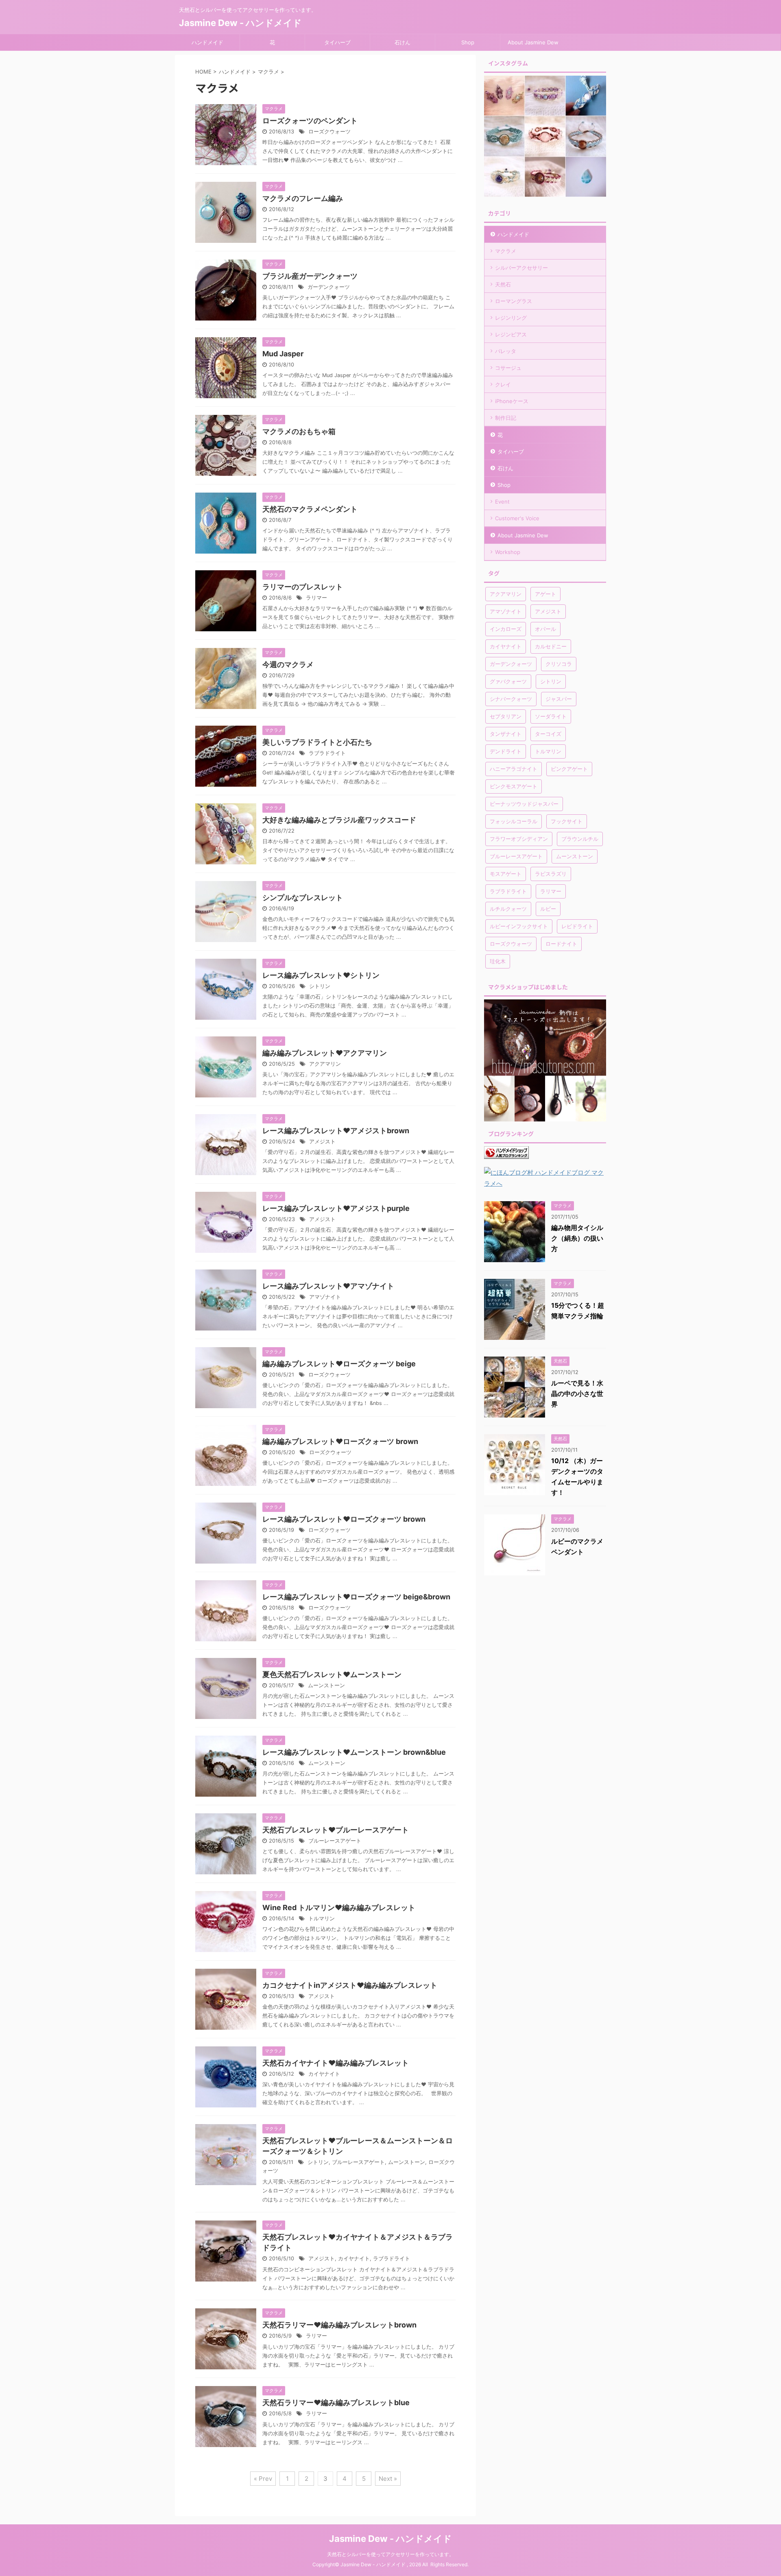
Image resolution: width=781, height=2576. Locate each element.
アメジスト (322, 1142)
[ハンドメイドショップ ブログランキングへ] (506, 1153)
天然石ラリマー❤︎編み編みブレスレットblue (336, 2403)
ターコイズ (548, 734)
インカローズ (506, 629)
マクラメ (506, 251)
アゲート (545, 594)
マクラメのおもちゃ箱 (299, 431)
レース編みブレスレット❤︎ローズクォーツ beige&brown (356, 1597)
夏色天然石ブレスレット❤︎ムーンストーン (332, 1674)
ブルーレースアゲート (335, 1841)
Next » (388, 2479)
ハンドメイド (207, 42)
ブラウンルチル (580, 839)
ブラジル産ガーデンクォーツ (310, 276)
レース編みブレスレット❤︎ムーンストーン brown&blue (354, 1752)
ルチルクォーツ (508, 909)
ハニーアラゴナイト (514, 769)
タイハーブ (337, 42)
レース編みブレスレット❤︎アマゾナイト (328, 1286)
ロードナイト (561, 944)
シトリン (320, 986)
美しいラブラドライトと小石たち (317, 742)
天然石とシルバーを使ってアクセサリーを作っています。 (390, 2554)
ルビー (548, 909)
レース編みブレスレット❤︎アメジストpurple (336, 1208)
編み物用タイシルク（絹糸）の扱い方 (577, 1238)
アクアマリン (325, 1064)
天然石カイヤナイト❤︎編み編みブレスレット (336, 2063)
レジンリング (511, 318)
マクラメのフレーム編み (303, 198)
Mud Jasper (283, 354)
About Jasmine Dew (533, 42)
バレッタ (506, 351)
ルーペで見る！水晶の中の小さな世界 (577, 1394)
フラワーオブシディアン (519, 839)
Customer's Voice (517, 518)
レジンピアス (511, 334)
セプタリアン (506, 716)
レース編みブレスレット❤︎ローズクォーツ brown (344, 1519)
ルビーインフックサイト (519, 926)
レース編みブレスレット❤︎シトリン (321, 975)
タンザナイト (506, 734)
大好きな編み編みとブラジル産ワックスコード (339, 820)
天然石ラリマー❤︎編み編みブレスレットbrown (339, 2325)
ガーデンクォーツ (329, 287)
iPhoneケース (512, 401)
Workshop (508, 552)
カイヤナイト (324, 2074)
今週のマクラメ (288, 664)
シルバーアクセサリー (521, 268)
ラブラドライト (327, 753)
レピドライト (577, 926)
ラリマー (316, 598)
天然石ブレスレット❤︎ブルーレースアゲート (336, 1830)
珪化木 (498, 961)
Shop (468, 42)
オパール (545, 629)
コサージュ (508, 368)
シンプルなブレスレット (303, 898)
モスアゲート (506, 874)
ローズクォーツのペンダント (310, 121)
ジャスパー (559, 699)
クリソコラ (559, 664)
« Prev (263, 2479)
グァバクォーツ (508, 681)
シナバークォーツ (511, 699)
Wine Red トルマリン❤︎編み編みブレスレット (339, 1907)
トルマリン (322, 1918)
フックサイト (567, 821)
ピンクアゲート (569, 769)
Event (502, 502)
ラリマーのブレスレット (303, 587)
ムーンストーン (326, 1685)
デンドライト (506, 751)
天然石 (503, 284)
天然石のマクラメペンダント (310, 509)
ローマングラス (514, 301)
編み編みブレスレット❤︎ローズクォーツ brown (340, 1441)
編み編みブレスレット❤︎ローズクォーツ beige (339, 1364)
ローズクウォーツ (329, 132)
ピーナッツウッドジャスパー (524, 804)
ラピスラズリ (551, 874)
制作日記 (506, 418)
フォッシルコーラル (514, 821)
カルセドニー (551, 646)
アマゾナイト (325, 1297)
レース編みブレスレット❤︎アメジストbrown (336, 1131)
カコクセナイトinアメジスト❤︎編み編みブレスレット (350, 1985)
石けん (402, 42)
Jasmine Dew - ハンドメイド (240, 23)
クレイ (503, 384)
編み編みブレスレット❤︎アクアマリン (325, 1053)
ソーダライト (551, 716)
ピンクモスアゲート (514, 786)
